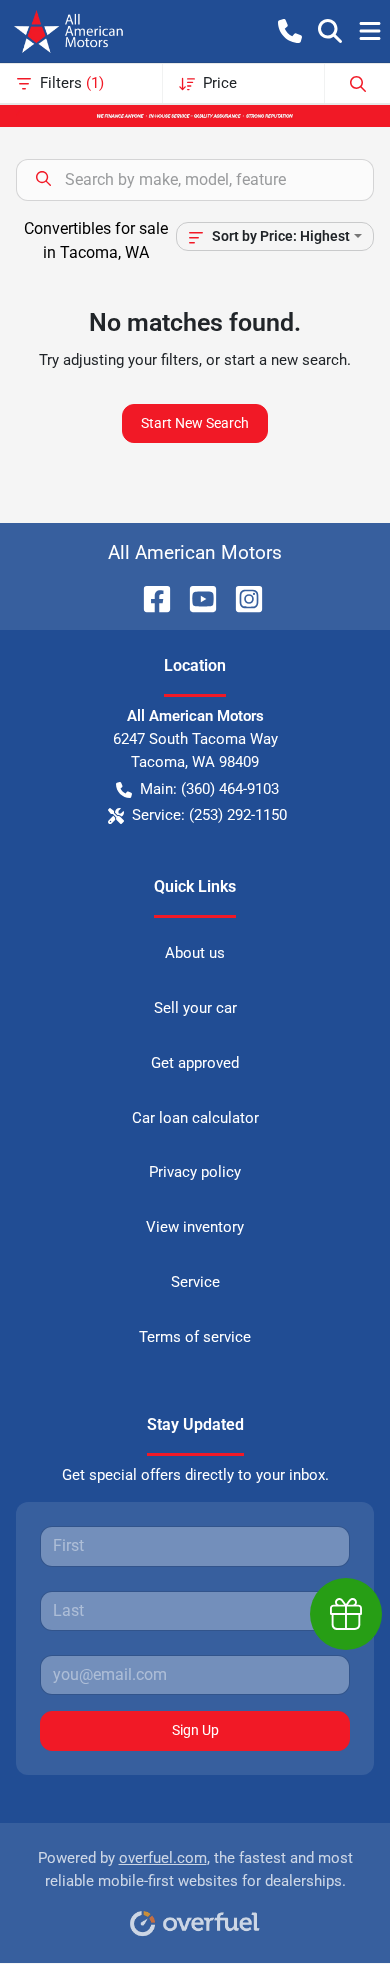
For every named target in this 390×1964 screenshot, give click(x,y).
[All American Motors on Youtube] (195, 597)
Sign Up (195, 1730)
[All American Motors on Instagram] (241, 597)
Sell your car (195, 1008)
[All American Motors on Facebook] (149, 597)
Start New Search (195, 423)
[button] (290, 31)
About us (195, 953)
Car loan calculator (195, 1118)
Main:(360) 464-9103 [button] (209, 789)
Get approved (195, 1063)
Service (195, 1282)
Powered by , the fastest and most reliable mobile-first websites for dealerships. (195, 1869)
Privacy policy (195, 1172)
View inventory (195, 1227)
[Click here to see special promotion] (195, 115)
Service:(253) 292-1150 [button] (209, 815)
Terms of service (195, 1337)
